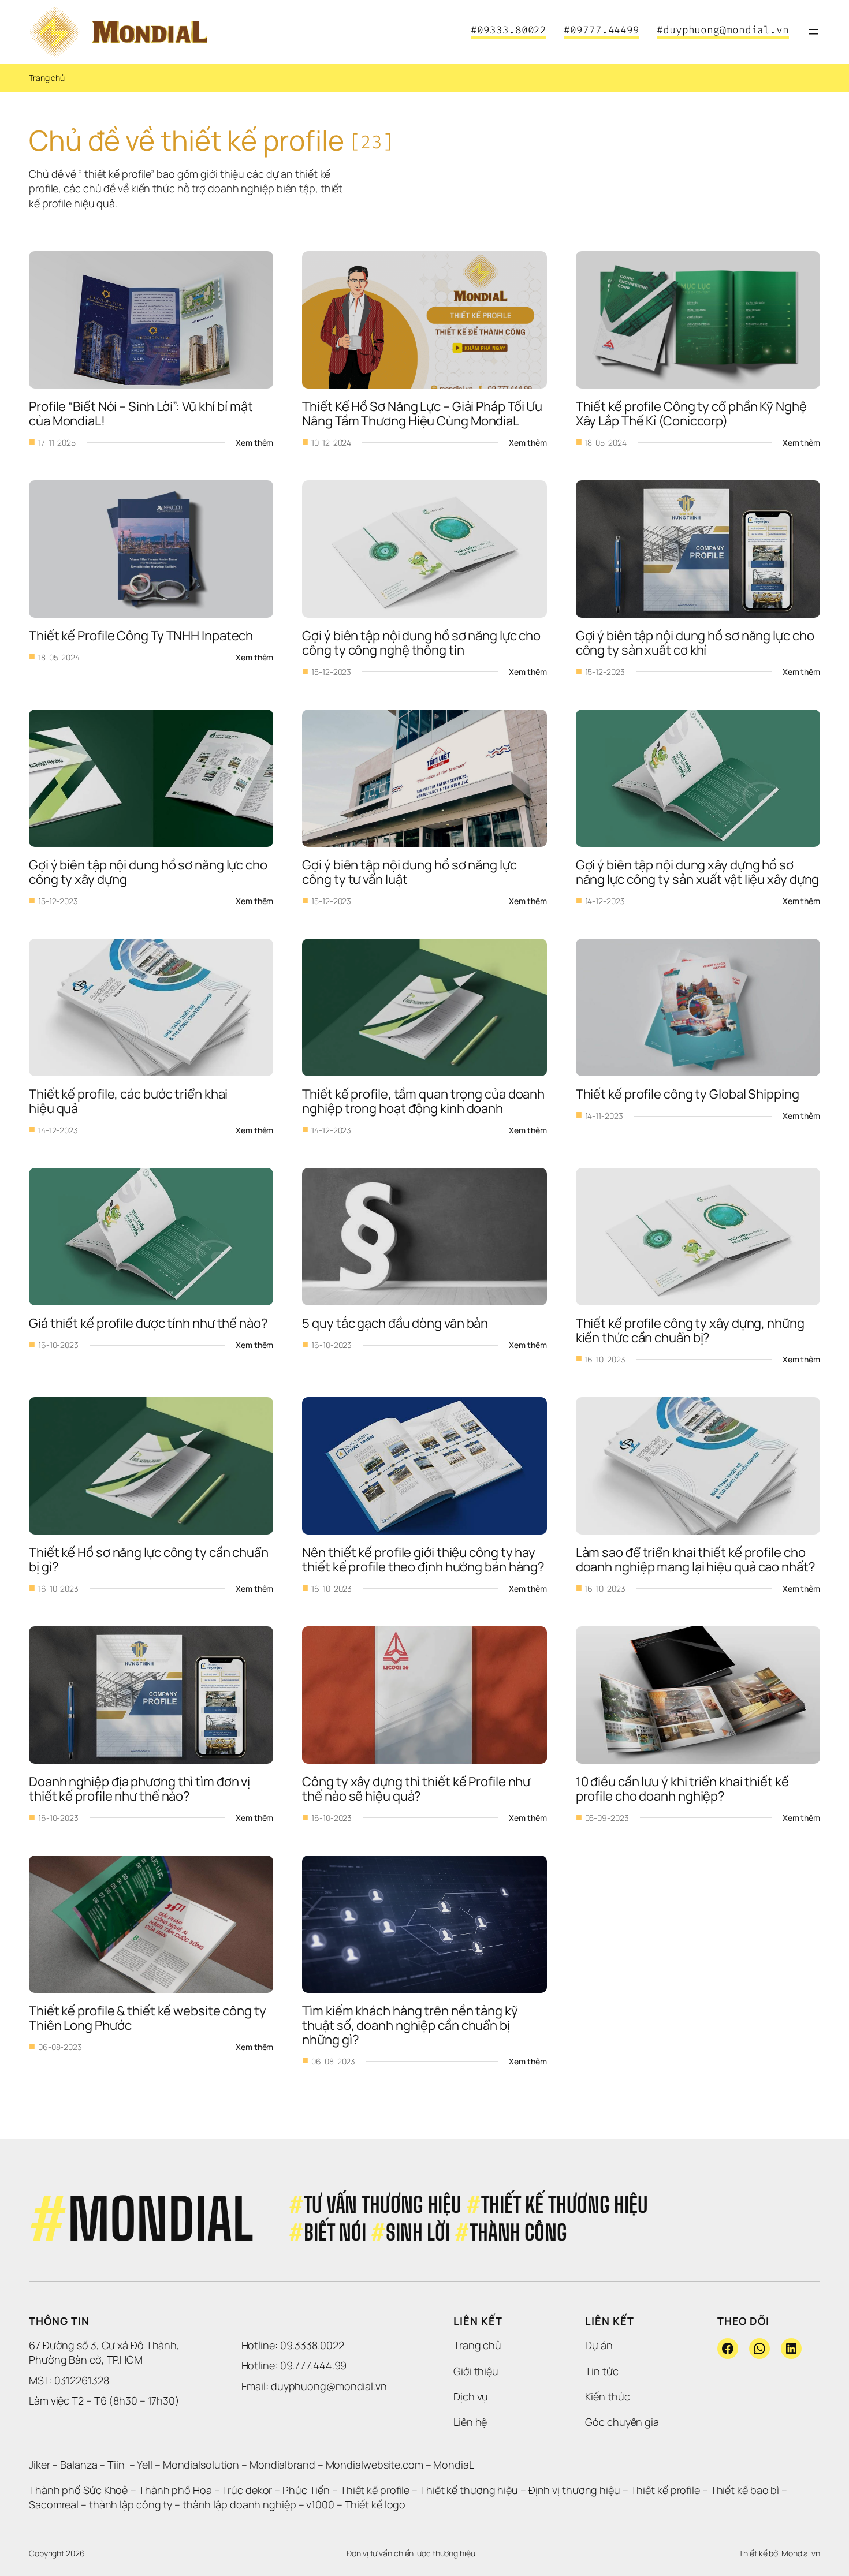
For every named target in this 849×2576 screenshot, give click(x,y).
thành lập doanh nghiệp (239, 2504)
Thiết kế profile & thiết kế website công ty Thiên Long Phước (149, 2018)
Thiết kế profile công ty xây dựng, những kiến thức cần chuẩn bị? (691, 1330)
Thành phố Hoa (176, 2490)
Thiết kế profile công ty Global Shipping (688, 1094)
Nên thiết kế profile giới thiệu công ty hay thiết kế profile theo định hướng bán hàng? (423, 1560)
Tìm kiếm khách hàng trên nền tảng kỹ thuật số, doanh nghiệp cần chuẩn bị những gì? (411, 2025)
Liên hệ (470, 2422)
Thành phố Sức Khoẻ (79, 2490)
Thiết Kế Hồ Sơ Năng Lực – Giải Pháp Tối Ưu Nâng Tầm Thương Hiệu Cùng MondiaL (423, 414)
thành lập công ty (131, 2504)
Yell (145, 2465)
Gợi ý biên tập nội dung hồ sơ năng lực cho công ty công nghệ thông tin (422, 643)
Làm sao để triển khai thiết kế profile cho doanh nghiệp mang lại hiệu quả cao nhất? (696, 1560)
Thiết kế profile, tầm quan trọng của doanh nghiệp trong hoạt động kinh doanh (425, 1101)
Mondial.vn (801, 2553)
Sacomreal (54, 2504)
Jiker (40, 2465)
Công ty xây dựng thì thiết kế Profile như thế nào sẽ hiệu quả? (417, 1789)
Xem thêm (254, 443)
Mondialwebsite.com (375, 2465)
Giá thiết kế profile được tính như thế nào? (148, 1323)
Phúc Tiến (307, 2490)
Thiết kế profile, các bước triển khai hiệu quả (129, 1101)
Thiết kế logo (375, 2504)
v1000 (320, 2504)
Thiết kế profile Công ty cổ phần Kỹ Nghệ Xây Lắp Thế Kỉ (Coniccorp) (692, 414)
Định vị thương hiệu (576, 2490)
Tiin (116, 2465)
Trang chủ (47, 78)
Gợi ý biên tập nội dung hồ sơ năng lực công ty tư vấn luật (410, 872)
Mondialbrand (282, 2465)
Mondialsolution (201, 2465)
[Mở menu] (813, 32)
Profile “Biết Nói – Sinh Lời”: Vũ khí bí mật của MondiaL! (142, 414)
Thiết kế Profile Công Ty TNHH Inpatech (141, 636)
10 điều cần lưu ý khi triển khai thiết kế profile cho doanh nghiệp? (684, 1789)
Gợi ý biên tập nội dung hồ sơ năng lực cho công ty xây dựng (149, 872)
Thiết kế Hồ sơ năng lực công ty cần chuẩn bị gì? (150, 1560)
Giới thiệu (476, 2371)
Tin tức (602, 2371)
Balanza (79, 2465)
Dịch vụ (471, 2396)
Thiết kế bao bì (745, 2490)
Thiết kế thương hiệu (469, 2490)
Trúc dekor (247, 2490)
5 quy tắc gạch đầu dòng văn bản (395, 1323)
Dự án (599, 2345)
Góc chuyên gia (622, 2422)
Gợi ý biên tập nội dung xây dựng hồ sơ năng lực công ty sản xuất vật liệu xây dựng (698, 872)
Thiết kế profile (375, 2490)
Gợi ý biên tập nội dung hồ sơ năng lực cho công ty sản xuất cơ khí (696, 643)
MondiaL (453, 2465)
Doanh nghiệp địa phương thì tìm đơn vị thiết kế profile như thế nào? (141, 1789)
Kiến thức (607, 2396)
